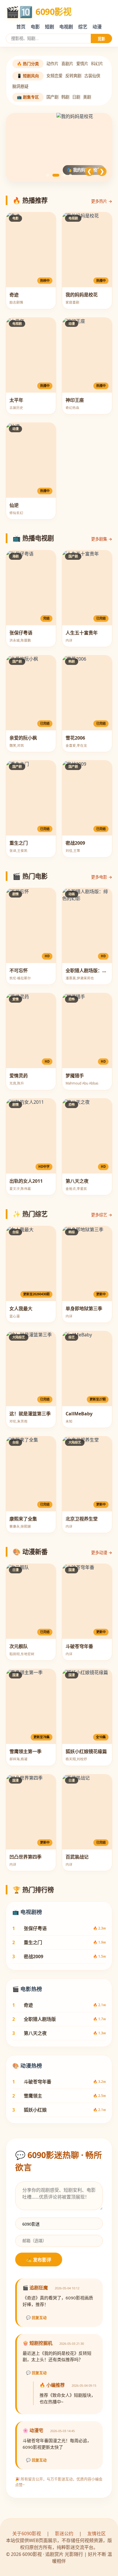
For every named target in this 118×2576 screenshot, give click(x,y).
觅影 (101, 39)
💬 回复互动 (36, 2318)
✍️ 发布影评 (39, 2260)
